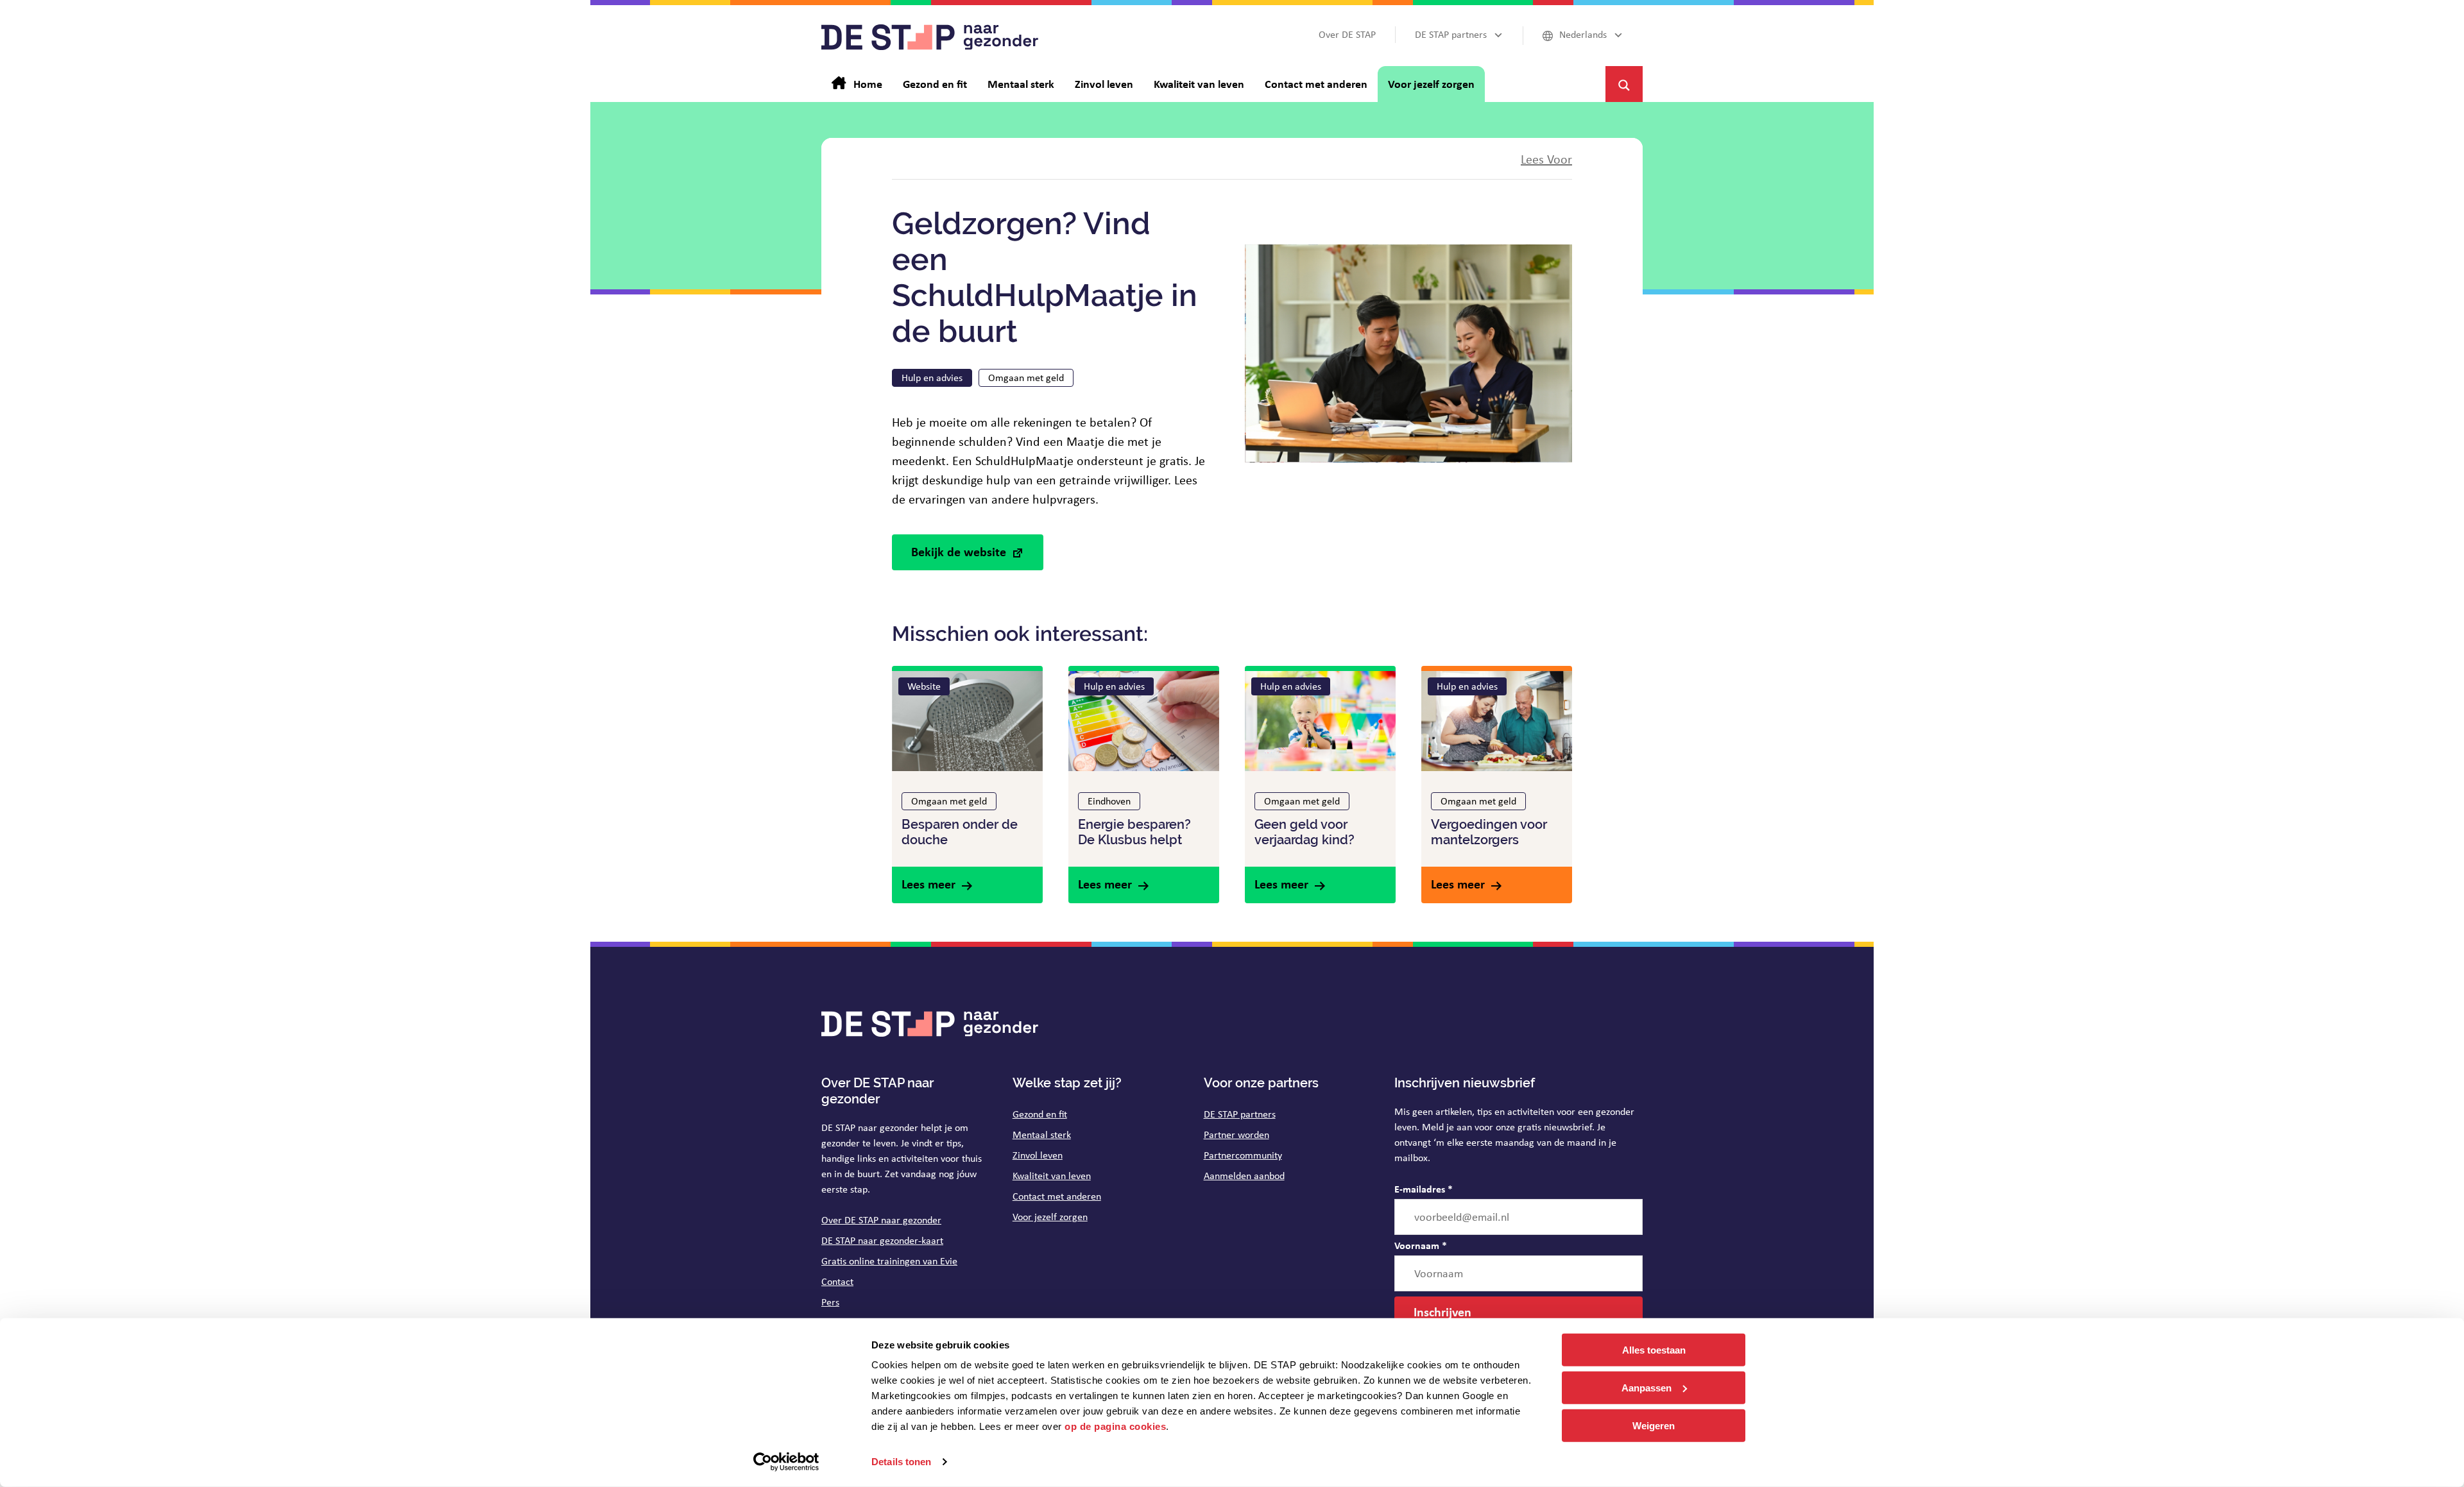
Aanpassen (1647, 1388)
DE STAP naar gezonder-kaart (882, 1240)
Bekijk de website (959, 551)
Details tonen (901, 1462)
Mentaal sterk (1042, 1134)
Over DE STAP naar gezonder (881, 1220)
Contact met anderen (1057, 1196)
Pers (830, 1302)
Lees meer (928, 884)
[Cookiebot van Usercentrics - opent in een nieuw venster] (786, 1462)
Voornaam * (1421, 1245)
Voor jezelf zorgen (1050, 1217)
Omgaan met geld (1026, 378)
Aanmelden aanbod (1244, 1176)
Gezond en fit (1040, 1114)
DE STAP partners (1240, 1114)
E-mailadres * (1424, 1189)
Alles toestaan (1654, 1350)
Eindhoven (1109, 801)
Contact (837, 1281)
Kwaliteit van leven (1052, 1176)
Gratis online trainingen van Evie (889, 1261)
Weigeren (1654, 1425)
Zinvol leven (1038, 1155)
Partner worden (1236, 1134)
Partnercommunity (1243, 1155)
